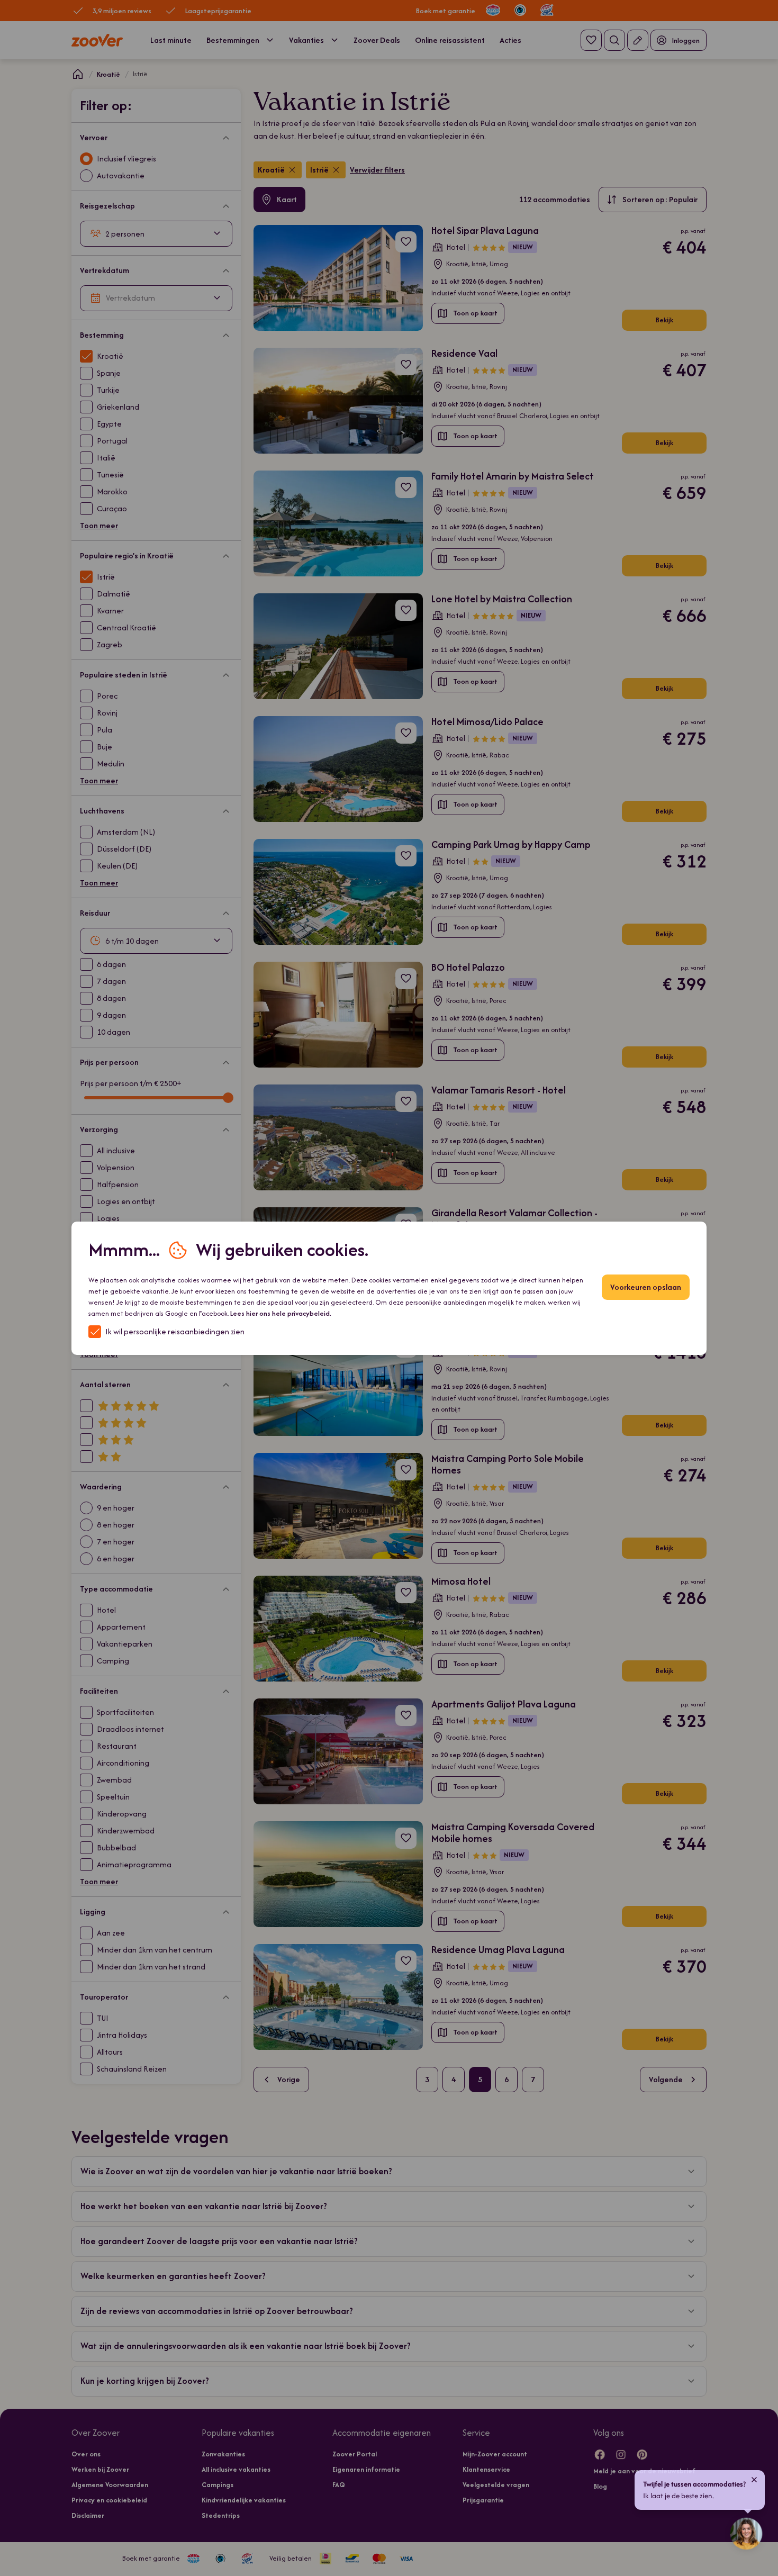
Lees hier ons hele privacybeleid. (281, 1313)
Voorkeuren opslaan (646, 1287)
